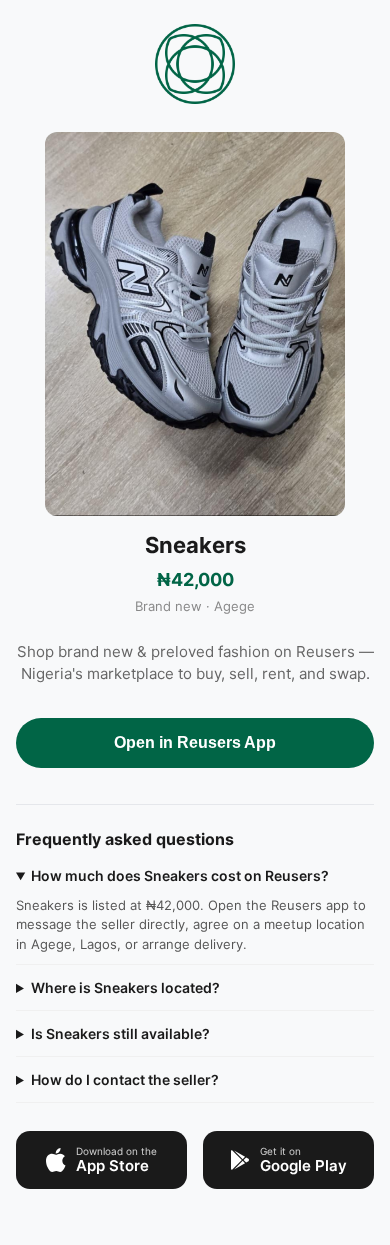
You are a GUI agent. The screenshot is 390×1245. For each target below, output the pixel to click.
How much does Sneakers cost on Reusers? (180, 875)
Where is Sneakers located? (125, 987)
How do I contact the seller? (125, 1079)
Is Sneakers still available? (120, 1033)
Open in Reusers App (195, 742)
